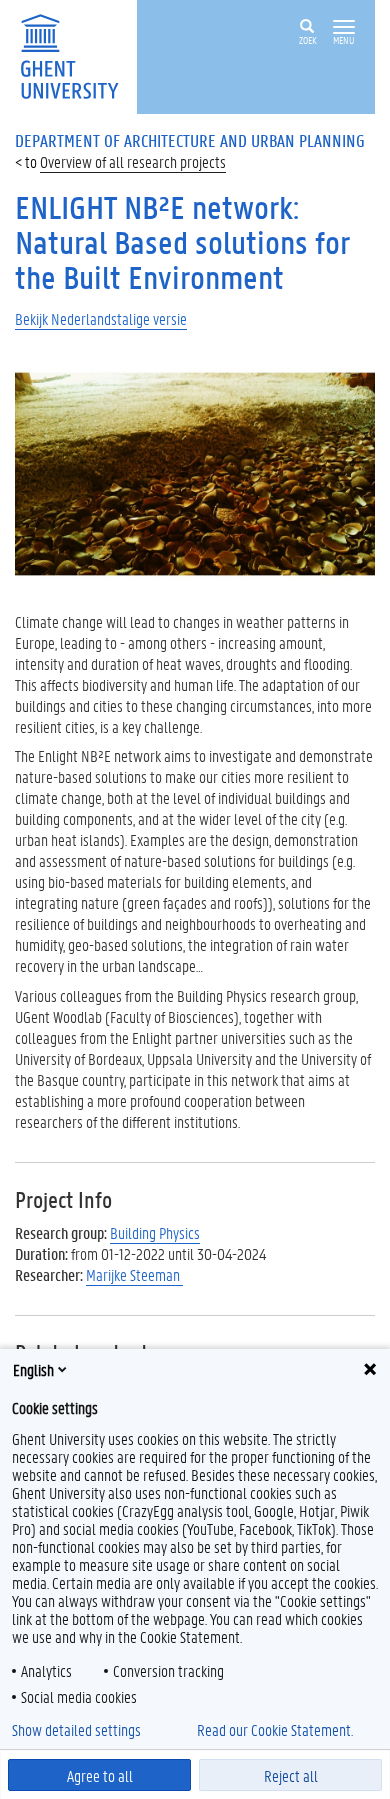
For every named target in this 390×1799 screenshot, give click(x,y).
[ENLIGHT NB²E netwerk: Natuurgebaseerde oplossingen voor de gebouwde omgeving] (195, 471)
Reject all (291, 1775)
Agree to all (100, 1775)
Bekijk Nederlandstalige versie (101, 318)
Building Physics (155, 1232)
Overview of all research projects (133, 161)
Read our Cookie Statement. (275, 1730)
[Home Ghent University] (76, 54)
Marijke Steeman (134, 1274)
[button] (344, 27)
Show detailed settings (76, 1730)
